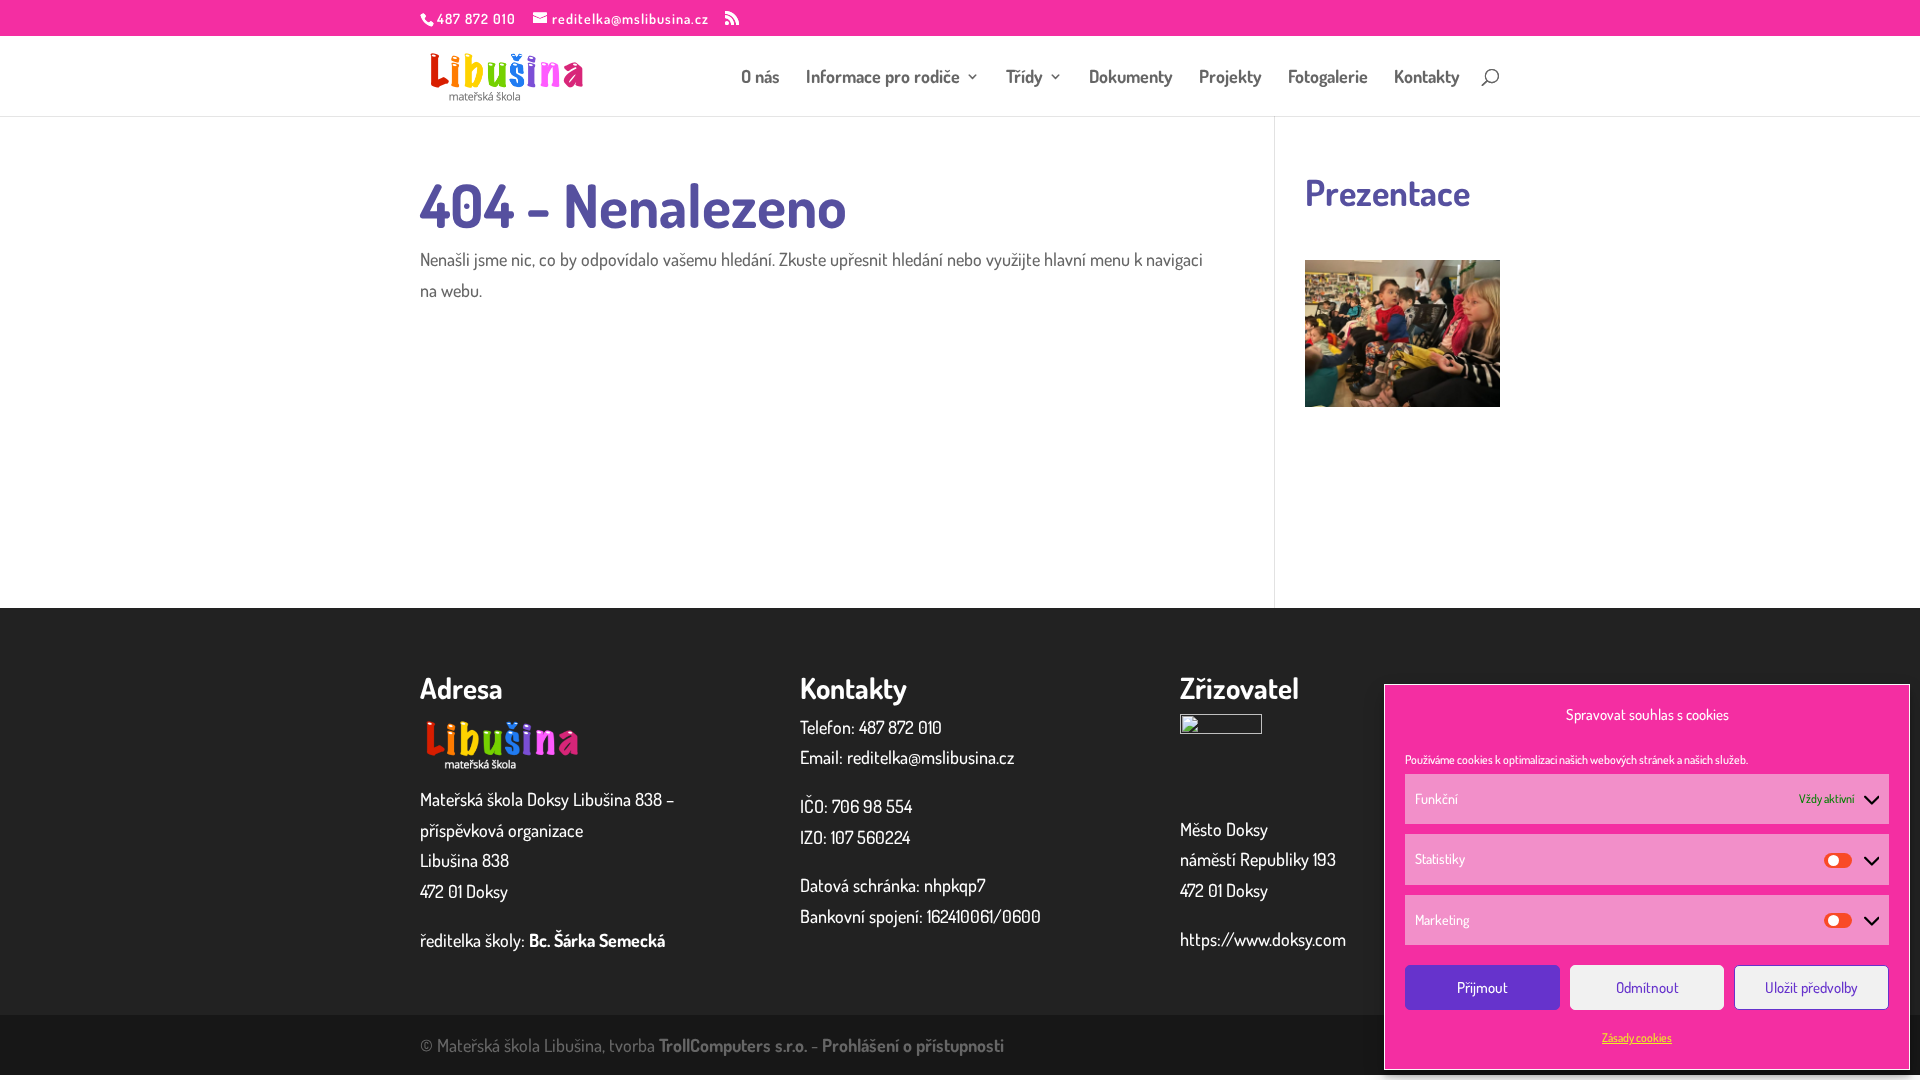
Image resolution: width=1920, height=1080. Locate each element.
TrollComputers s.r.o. (733, 1045)
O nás (760, 78)
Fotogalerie (1328, 78)
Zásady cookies (1637, 1037)
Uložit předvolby (1811, 987)
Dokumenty (1131, 78)
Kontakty (1427, 78)
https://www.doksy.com (1263, 939)
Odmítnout (1647, 987)
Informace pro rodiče (883, 78)
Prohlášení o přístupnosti (913, 1045)
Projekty (1230, 78)
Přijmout (1482, 987)
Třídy (1024, 78)
